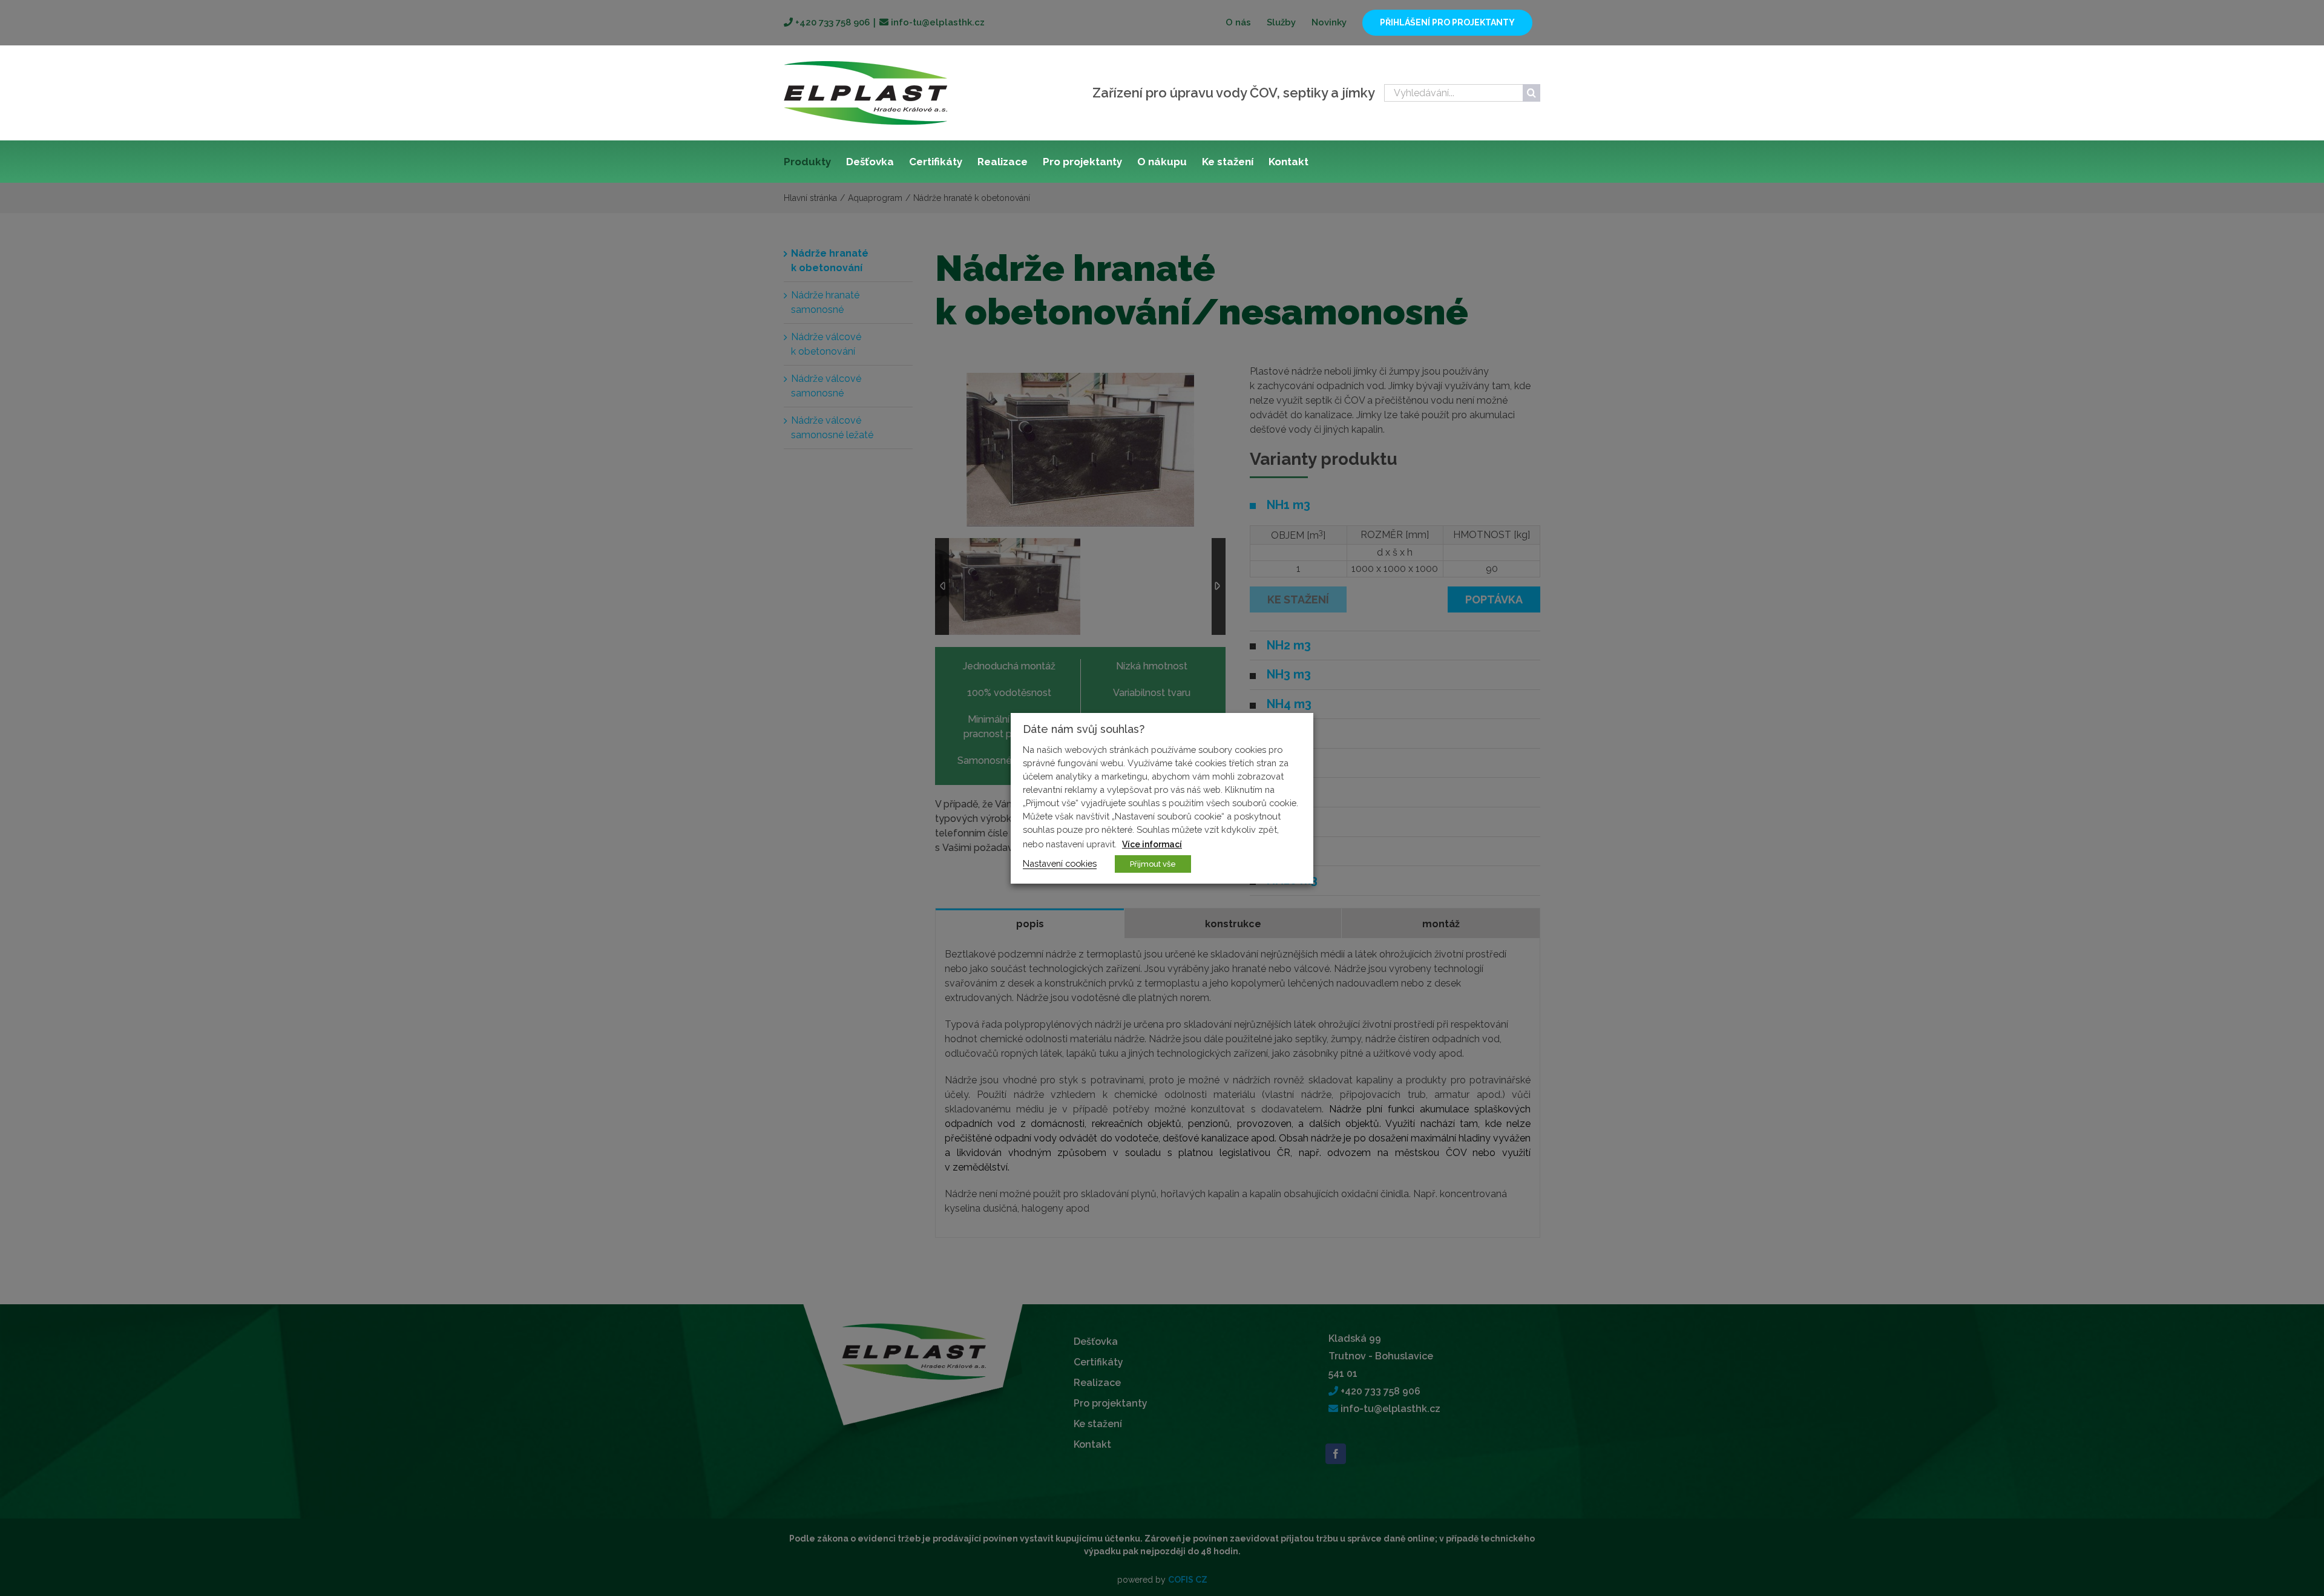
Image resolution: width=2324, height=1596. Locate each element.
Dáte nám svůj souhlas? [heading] (1084, 729)
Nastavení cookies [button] (1060, 863)
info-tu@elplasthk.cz (937, 22)
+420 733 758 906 (831, 22)
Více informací (1152, 844)
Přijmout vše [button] (1153, 864)
